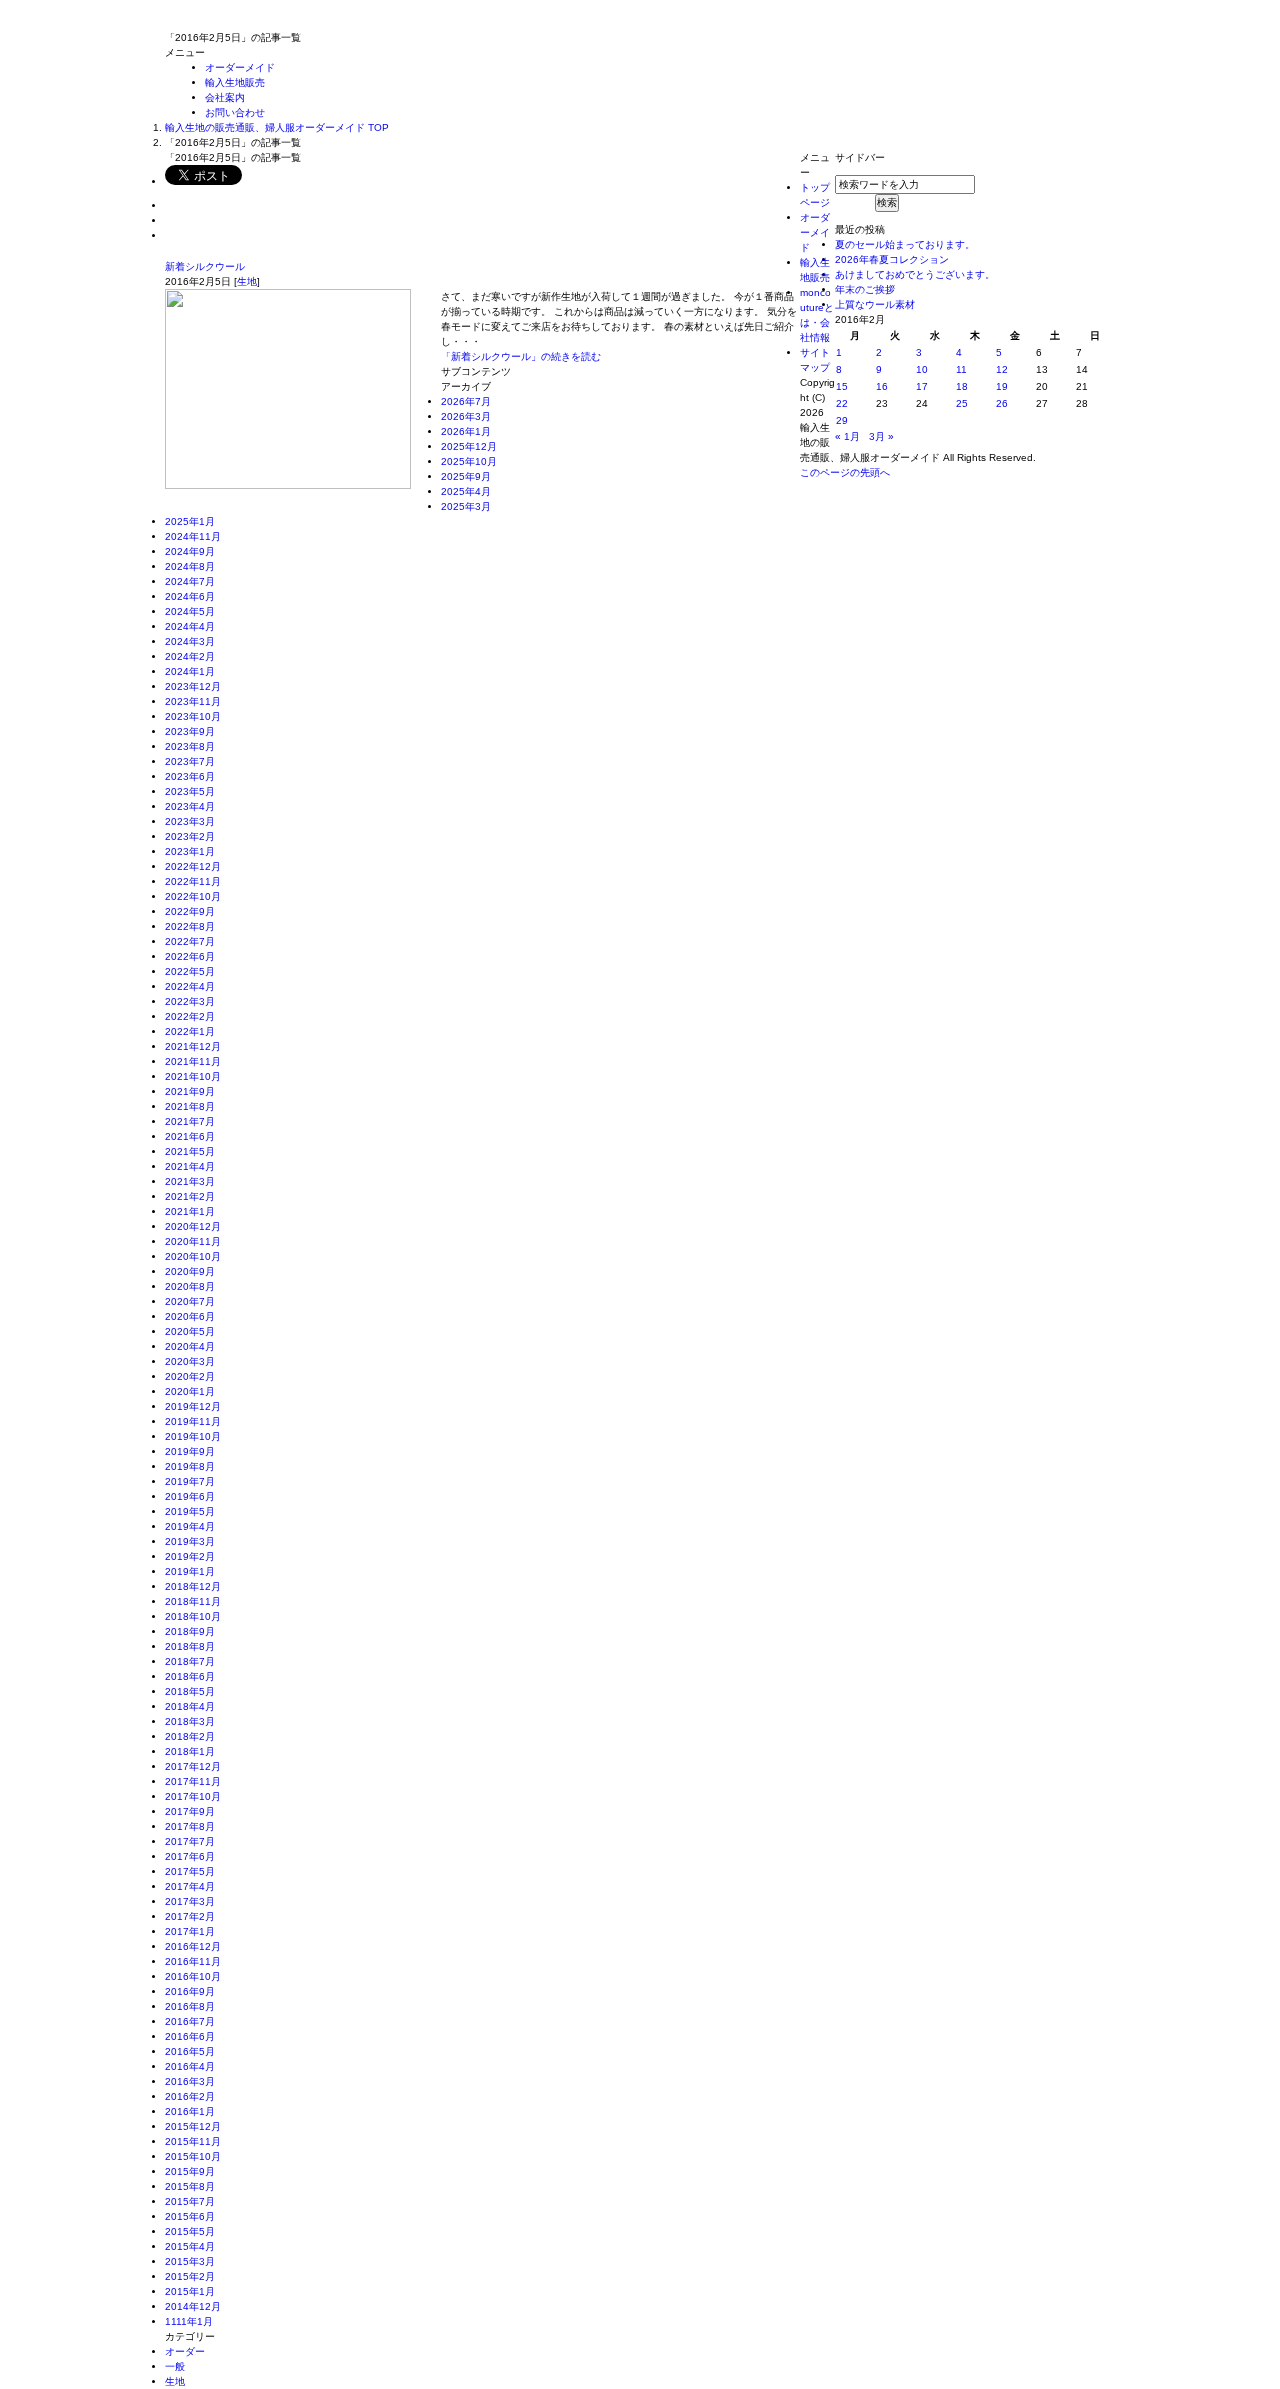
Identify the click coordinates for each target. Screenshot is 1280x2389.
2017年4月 (190, 1886)
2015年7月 (190, 2201)
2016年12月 (193, 1946)
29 (842, 420)
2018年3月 (190, 1721)
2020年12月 (193, 1226)
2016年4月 (190, 2066)
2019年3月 (190, 1541)
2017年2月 (190, 1916)
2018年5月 (190, 1691)
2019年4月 (190, 1526)
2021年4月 (190, 1166)
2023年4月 (190, 806)
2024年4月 (190, 626)
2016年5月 (190, 2051)
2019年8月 (190, 1466)
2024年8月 (190, 566)
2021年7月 (190, 1121)
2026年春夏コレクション (892, 259)
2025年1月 (190, 521)
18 (962, 386)
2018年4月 (190, 1706)
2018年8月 (190, 1646)
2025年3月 (466, 506)
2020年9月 (190, 1271)
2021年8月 (190, 1106)
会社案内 (225, 97)
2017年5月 (190, 1871)
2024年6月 (190, 596)
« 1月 (847, 436)
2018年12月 (193, 1586)
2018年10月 (193, 1616)
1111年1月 (189, 2321)
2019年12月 (193, 1406)
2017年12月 (193, 1766)
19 (1002, 386)
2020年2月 (190, 1376)
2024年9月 (190, 551)
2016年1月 (190, 2111)
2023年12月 (193, 686)
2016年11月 (193, 1961)
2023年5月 (190, 791)
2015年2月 (190, 2276)
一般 (175, 2366)
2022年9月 (190, 911)
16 (882, 386)
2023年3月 (190, 821)
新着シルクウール (205, 266)
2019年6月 (190, 1496)
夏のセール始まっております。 (905, 244)
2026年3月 (466, 416)
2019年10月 (193, 1436)
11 (961, 369)
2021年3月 (190, 1181)
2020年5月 (190, 1331)
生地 (247, 281)
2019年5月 (190, 1511)
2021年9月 (190, 1091)
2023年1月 (190, 851)
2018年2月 (190, 1736)
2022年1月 (190, 1031)
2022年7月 (190, 941)
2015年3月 (190, 2261)
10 (922, 369)
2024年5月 (190, 611)
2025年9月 (466, 476)
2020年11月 (193, 1241)
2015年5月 (190, 2231)
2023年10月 (193, 716)
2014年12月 (193, 2306)
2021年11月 (193, 1061)
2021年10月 (193, 1076)
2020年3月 (190, 1361)
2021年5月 (190, 1151)
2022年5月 (190, 971)
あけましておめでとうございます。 (915, 274)
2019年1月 (190, 1571)
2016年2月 (190, 2096)
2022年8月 (190, 926)
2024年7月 (190, 581)
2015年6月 (190, 2216)
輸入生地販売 (235, 82)
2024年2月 (190, 656)
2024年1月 (190, 671)
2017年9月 (190, 1811)
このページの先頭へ (845, 472)
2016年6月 (190, 2036)
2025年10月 (469, 461)
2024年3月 (190, 641)
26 (1002, 403)
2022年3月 (190, 1001)
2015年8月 (190, 2186)
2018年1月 (190, 1751)
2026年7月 (466, 401)
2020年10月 (193, 1256)
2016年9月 (190, 1991)
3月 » (881, 436)
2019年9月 (190, 1451)
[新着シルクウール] (288, 481)
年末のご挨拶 (865, 289)
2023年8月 (190, 746)
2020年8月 (190, 1286)
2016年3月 (190, 2081)
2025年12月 (469, 446)
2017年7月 (190, 1841)
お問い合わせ (235, 112)
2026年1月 (466, 431)
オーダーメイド (240, 67)
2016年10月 (193, 1976)
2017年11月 (193, 1781)
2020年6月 (190, 1316)
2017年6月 (190, 1856)
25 (962, 403)
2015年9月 (190, 2171)
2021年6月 (190, 1136)
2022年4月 (190, 986)
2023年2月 (190, 836)
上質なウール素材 (875, 304)
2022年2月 (190, 1016)
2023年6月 (190, 776)
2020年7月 (190, 1301)
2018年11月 (193, 1601)
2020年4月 (190, 1346)
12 (1002, 369)
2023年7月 (190, 761)
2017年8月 (190, 1826)
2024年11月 (193, 536)
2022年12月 (193, 866)
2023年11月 (193, 701)
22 (842, 403)
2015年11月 (193, 2141)
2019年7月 (190, 1481)
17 (922, 386)
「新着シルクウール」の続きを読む (521, 356)
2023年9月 (190, 731)
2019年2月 (190, 1556)
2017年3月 (190, 1901)
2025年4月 (466, 491)
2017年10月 (193, 1796)
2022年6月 (190, 956)
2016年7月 (190, 2021)
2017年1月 (190, 1931)
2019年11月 (193, 1421)
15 (842, 386)
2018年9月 (190, 1631)
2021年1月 (190, 1211)
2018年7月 (190, 1661)
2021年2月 (190, 1196)
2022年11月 (193, 881)
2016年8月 (190, 2006)
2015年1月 (190, 2291)
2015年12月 (193, 2126)
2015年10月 (193, 2156)
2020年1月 (190, 1391)
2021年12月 (193, 1046)
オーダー (185, 2351)
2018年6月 (190, 1676)
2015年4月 (190, 2246)
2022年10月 (193, 896)
